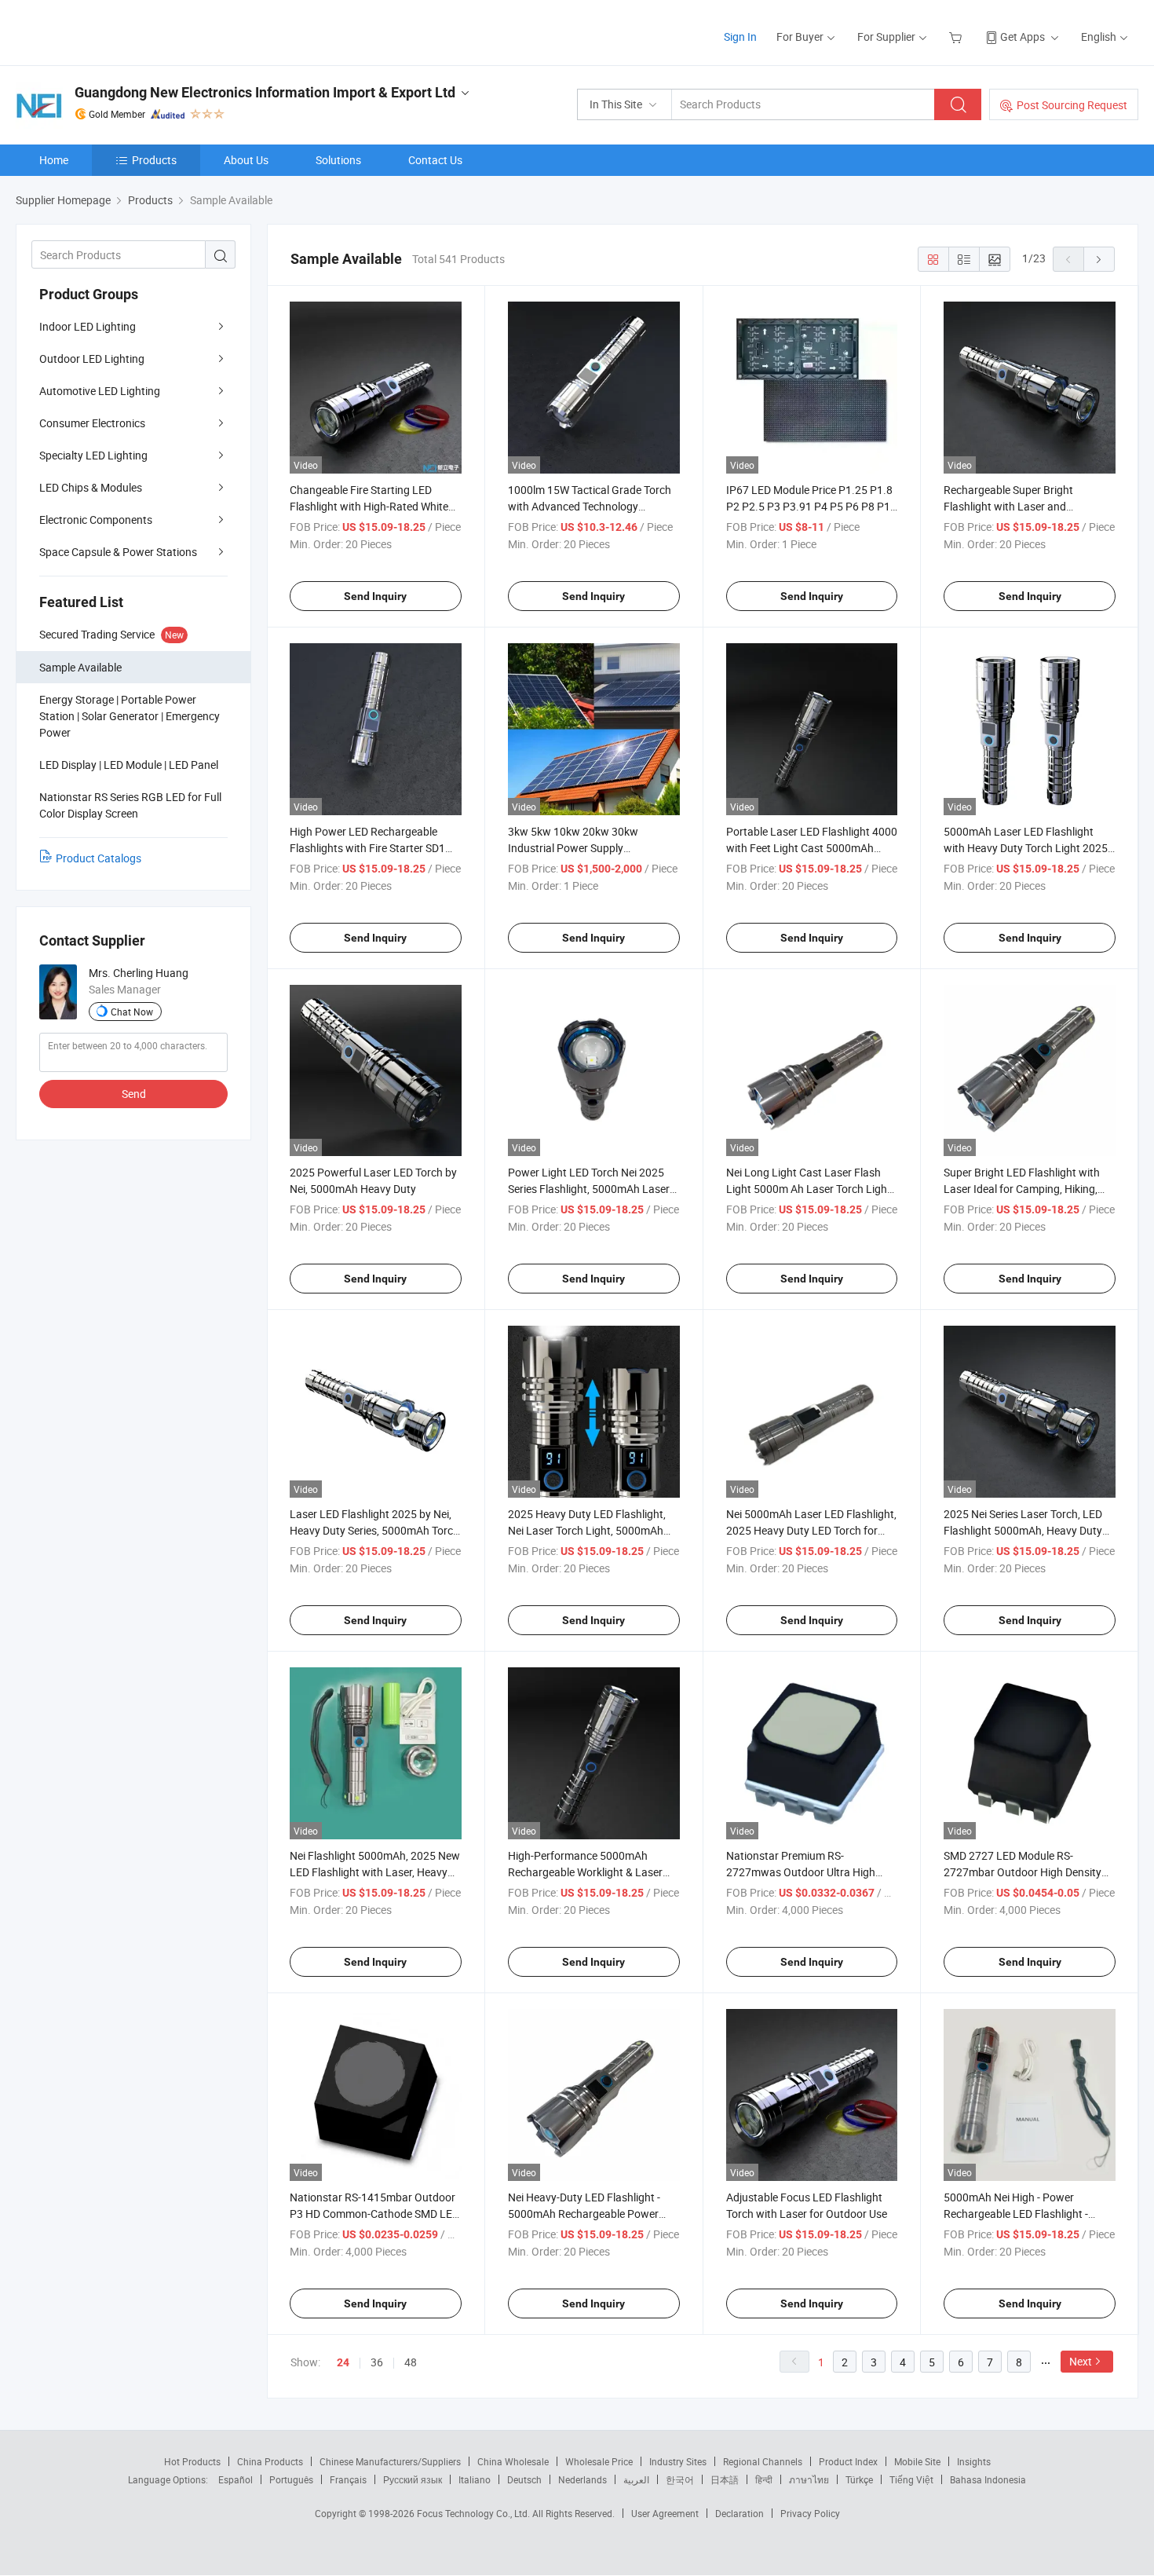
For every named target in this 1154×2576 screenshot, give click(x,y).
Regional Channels (763, 2461)
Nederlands (582, 2479)
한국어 (680, 2479)
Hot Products (192, 2461)
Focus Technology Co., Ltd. (475, 2513)
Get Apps (1023, 37)
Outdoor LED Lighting (92, 359)
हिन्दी (764, 2479)
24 (343, 2362)
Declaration (740, 2513)
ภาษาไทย (809, 2479)
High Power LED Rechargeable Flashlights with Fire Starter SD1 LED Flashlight (367, 848)
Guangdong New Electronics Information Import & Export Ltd (265, 92)
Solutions (338, 160)
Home (54, 160)
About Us (246, 160)
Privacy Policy (810, 2513)
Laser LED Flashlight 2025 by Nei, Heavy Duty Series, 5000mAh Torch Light (374, 1530)
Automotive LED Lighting (100, 391)
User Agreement (665, 2513)
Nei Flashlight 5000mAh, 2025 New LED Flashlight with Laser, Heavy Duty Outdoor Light (375, 1872)
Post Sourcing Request (1072, 105)
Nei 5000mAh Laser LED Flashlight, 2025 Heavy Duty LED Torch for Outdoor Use (811, 1530)
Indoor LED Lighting (88, 326)
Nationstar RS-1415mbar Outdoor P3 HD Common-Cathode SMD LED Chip (374, 2214)
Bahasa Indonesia (988, 2479)
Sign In (740, 37)
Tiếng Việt (911, 2479)
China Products (270, 2461)
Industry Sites (678, 2461)
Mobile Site (917, 2461)
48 (411, 2362)
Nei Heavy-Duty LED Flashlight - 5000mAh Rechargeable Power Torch (584, 2214)
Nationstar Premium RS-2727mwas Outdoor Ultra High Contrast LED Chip (801, 1872)
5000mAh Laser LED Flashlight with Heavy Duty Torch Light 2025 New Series (1026, 848)
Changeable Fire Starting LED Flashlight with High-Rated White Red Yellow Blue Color (369, 506)
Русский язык (413, 2479)
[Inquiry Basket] (957, 37)
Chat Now (132, 1012)
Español (236, 2479)
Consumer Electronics (92, 423)
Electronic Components (96, 520)
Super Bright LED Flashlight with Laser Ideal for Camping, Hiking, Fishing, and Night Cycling (1022, 1189)
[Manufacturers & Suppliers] (117, 31)
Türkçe (859, 2479)
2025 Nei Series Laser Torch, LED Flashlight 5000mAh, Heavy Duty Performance (1023, 1530)
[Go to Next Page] (1099, 259)
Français (348, 2479)
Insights (974, 2461)
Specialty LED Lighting (93, 455)
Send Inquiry (375, 596)
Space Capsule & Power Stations (118, 552)
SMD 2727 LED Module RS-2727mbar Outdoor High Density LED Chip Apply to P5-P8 (1023, 1872)
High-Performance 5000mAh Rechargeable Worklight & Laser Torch (585, 1872)
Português (291, 2479)
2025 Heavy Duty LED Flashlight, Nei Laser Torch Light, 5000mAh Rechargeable (587, 1530)
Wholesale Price (599, 2461)
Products (154, 160)
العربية (636, 2479)
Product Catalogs (99, 858)
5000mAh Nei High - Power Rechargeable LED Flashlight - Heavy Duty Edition (1016, 2214)
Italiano (475, 2479)
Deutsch (524, 2479)
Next (1081, 2361)
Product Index (848, 2461)
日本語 (725, 2479)
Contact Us (435, 160)
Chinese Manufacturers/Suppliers (390, 2461)
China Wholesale (513, 2461)
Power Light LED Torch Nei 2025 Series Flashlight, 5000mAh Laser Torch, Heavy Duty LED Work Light (590, 1189)
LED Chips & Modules (91, 487)
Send (134, 1094)
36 (377, 2362)
